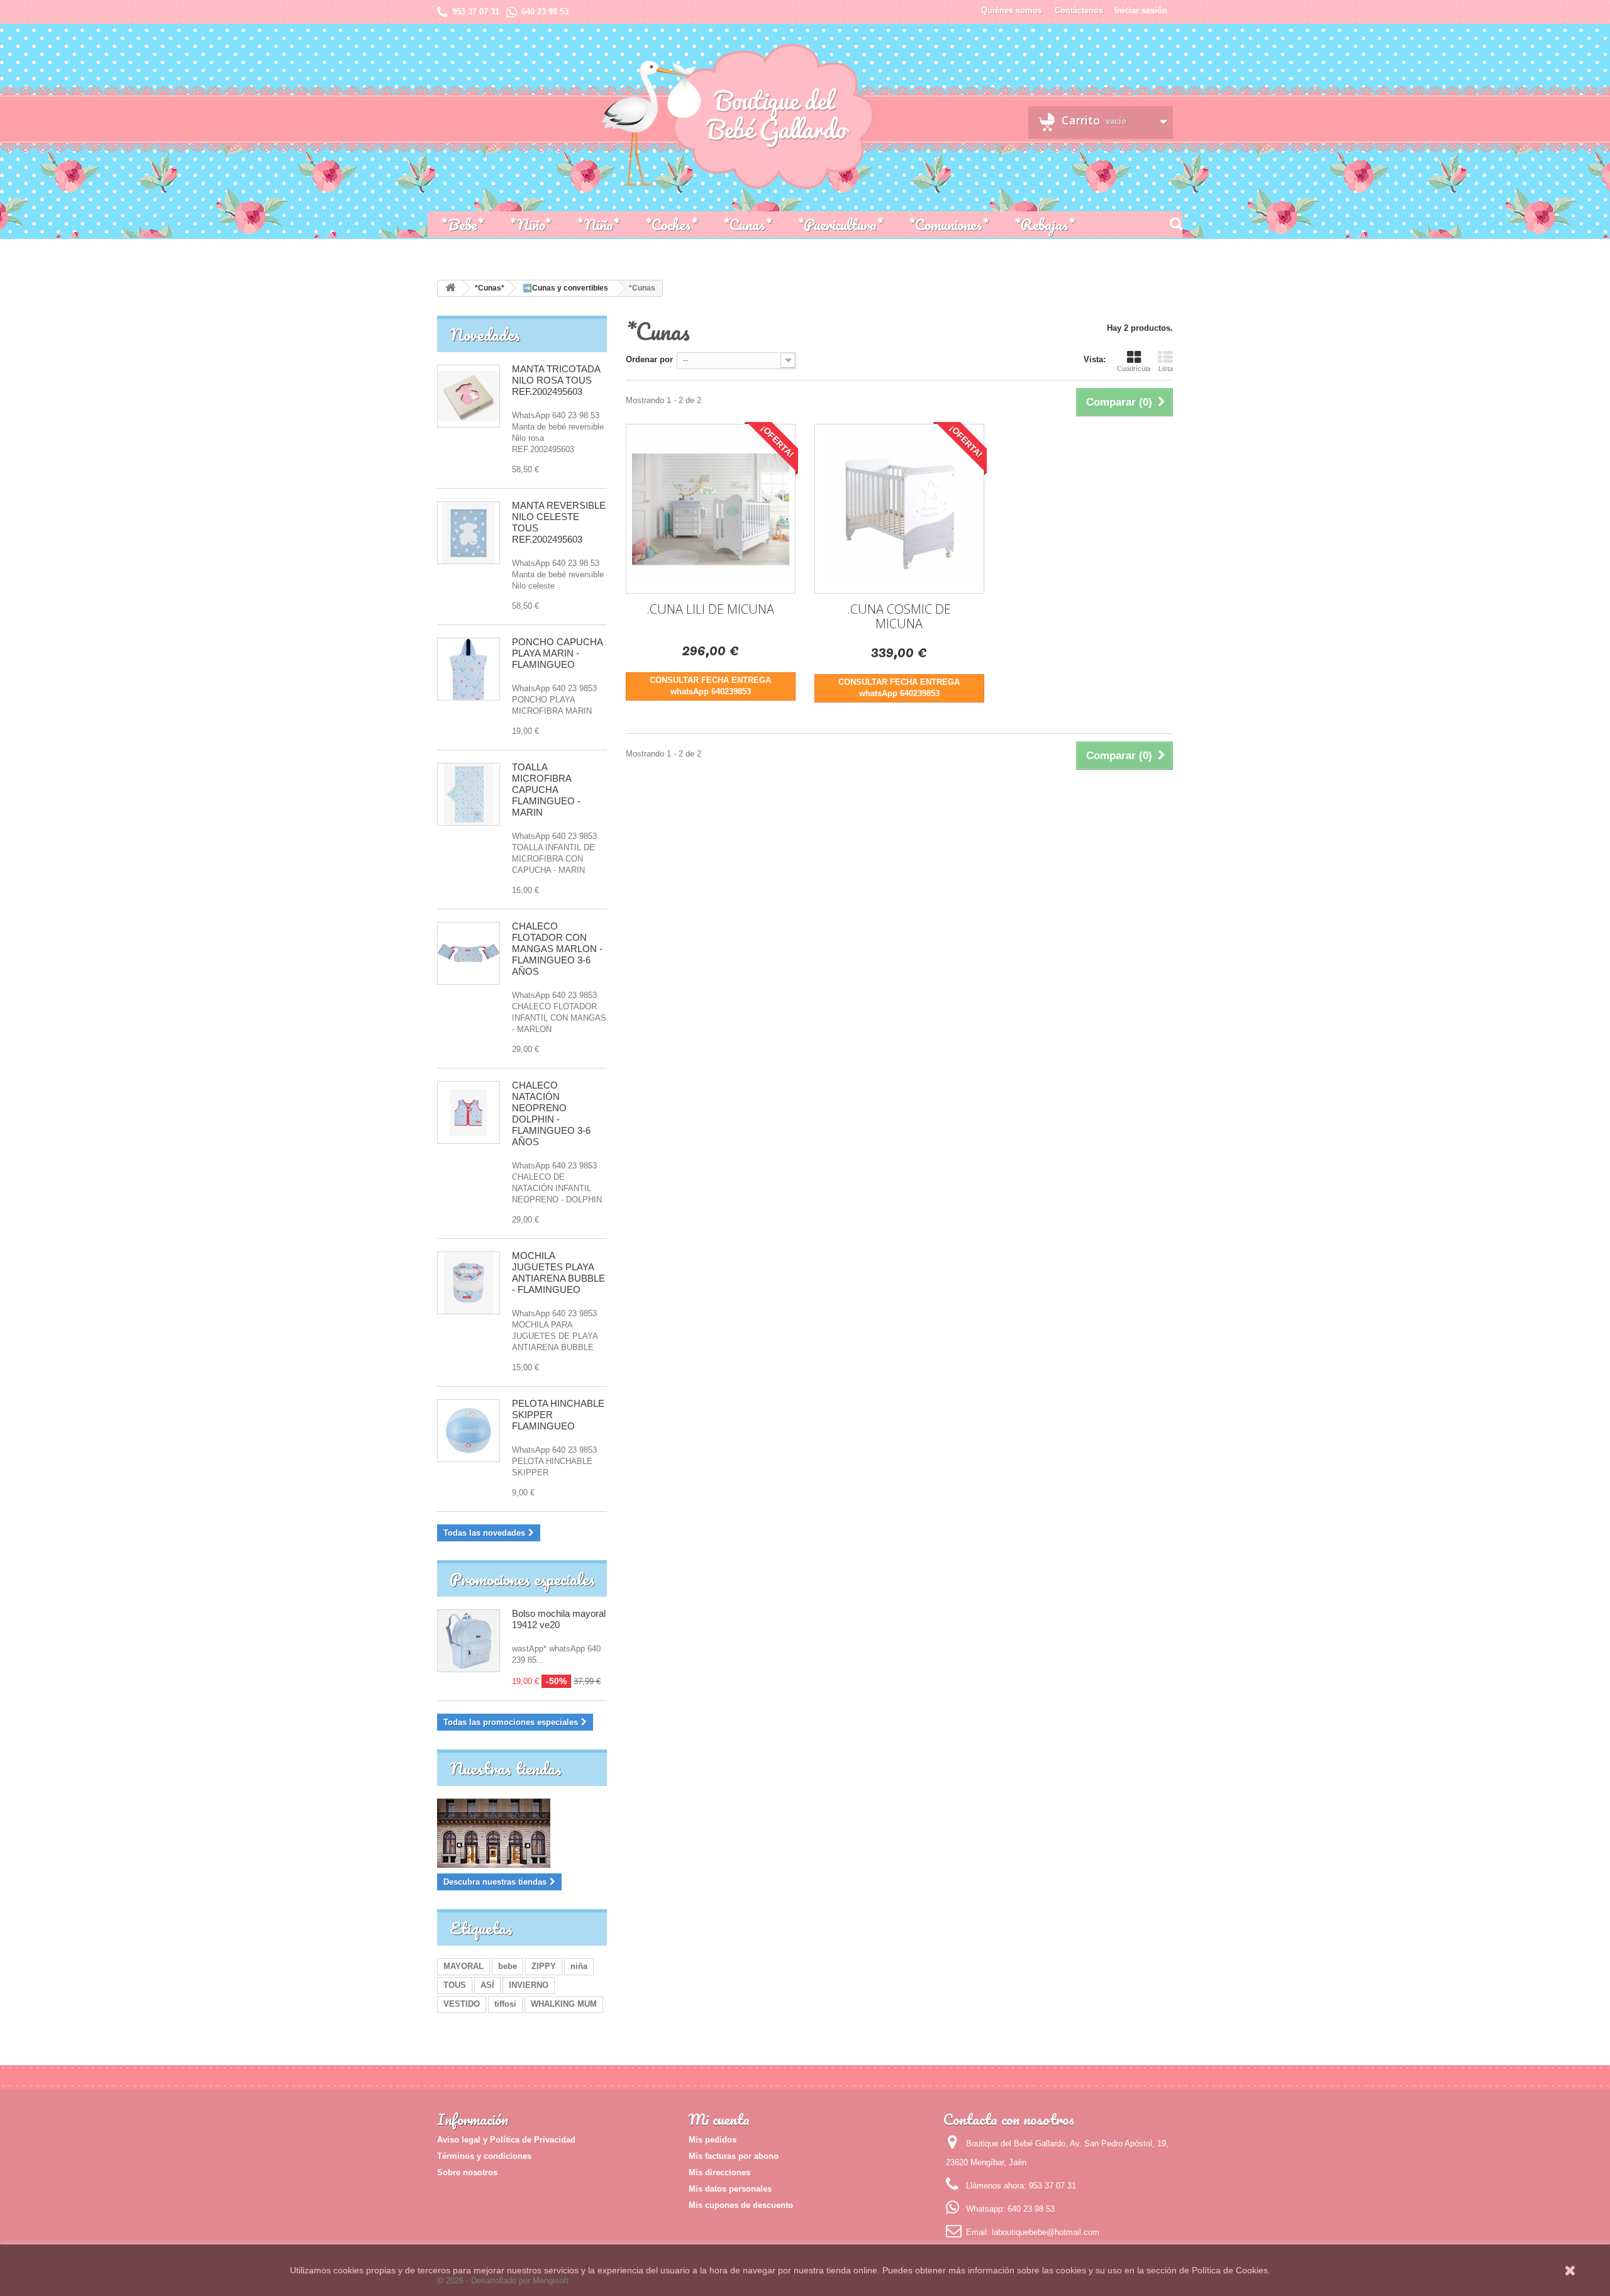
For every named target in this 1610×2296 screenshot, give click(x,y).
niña (579, 1966)
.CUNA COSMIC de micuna (899, 616)
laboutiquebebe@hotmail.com (1046, 2232)
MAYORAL (464, 1966)
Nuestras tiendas (506, 1768)
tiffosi (505, 2004)
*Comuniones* (948, 224)
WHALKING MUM (564, 2004)
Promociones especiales (522, 1579)
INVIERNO (529, 1985)
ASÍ (487, 1985)
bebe (508, 1966)
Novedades (485, 335)
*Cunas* (747, 224)
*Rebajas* (1044, 224)
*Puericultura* (840, 224)
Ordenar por (649, 359)
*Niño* (530, 224)
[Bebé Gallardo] (616, 117)
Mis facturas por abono (734, 2156)
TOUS (455, 1985)
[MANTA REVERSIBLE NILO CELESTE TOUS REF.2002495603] (469, 533)
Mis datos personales (730, 2189)
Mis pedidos (713, 2140)
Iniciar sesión (1141, 10)
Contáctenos (1079, 10)
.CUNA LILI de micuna (710, 609)
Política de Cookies (1230, 2270)
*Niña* (598, 224)
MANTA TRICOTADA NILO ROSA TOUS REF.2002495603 (556, 380)
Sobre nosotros (467, 2172)
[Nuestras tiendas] (522, 1833)
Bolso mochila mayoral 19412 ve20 (559, 1619)
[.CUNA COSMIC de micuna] (899, 509)
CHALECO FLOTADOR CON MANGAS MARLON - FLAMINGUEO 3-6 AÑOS (557, 949)
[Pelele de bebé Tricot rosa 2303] (469, 396)
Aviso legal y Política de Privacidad (506, 2140)
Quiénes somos (1012, 10)
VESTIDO (462, 2004)
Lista (1166, 369)
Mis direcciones (719, 2172)
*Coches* (671, 224)
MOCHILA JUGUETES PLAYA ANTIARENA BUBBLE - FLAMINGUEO (558, 1273)
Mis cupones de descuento (741, 2205)
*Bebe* (462, 224)
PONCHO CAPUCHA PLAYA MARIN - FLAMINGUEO (557, 653)
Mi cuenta (719, 2119)
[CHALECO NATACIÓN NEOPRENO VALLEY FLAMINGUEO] (469, 669)
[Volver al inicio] (450, 288)
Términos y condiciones (484, 2156)
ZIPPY (544, 1966)
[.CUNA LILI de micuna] (711, 509)
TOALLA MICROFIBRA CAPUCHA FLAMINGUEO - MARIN (546, 790)
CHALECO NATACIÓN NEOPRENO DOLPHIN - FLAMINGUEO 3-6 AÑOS (551, 1113)
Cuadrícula (1134, 369)
